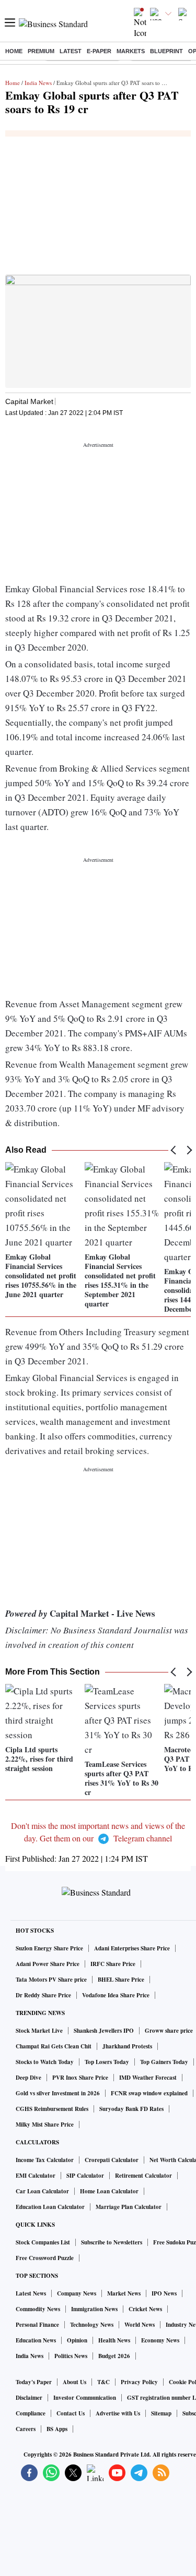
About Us (74, 2382)
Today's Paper (34, 2382)
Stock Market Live (39, 2031)
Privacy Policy (139, 2382)
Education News (36, 2340)
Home (14, 51)
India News (38, 83)
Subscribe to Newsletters (112, 2242)
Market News (124, 2293)
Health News (114, 2340)
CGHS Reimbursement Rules (52, 2109)
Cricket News (145, 2309)
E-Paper (99, 51)
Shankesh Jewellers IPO (104, 2031)
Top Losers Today (107, 2062)
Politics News (71, 2356)
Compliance (31, 2413)
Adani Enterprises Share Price (132, 1948)
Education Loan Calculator (50, 2207)
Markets (131, 51)
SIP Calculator (85, 2176)
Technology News (92, 2325)
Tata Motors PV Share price (51, 1980)
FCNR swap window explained (149, 2093)
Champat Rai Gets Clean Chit (54, 2046)
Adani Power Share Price (48, 1964)
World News (140, 2325)
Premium (41, 51)
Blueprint (166, 51)
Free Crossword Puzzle (45, 2258)
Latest (71, 51)
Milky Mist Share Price (45, 2125)
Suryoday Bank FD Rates (131, 2109)
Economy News (160, 2340)
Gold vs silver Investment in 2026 (58, 2093)
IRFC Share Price (113, 1964)
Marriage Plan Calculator (129, 2207)
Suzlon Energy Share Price (49, 1948)
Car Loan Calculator (42, 2191)
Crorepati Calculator (112, 2160)
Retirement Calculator (143, 2176)
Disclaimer (29, 2398)
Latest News (31, 2293)
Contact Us (71, 2413)
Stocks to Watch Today (45, 2062)
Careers (26, 2429)
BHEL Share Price (121, 1980)
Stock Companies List (43, 2242)
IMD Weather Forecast (148, 2078)
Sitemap (161, 2413)
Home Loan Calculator (109, 2191)
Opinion (77, 2340)
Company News (77, 2293)
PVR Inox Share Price (80, 2078)
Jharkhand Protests (127, 2046)
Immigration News (94, 2309)
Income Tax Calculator (45, 2160)
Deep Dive (28, 2078)
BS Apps (57, 2429)
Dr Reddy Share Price (43, 1995)
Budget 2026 (114, 2356)
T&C (103, 2382)
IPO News (164, 2293)
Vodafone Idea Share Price (116, 1995)
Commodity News (38, 2309)
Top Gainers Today (164, 2062)
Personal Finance (37, 2325)
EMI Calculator (36, 2176)
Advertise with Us (118, 2413)
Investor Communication (85, 2398)
